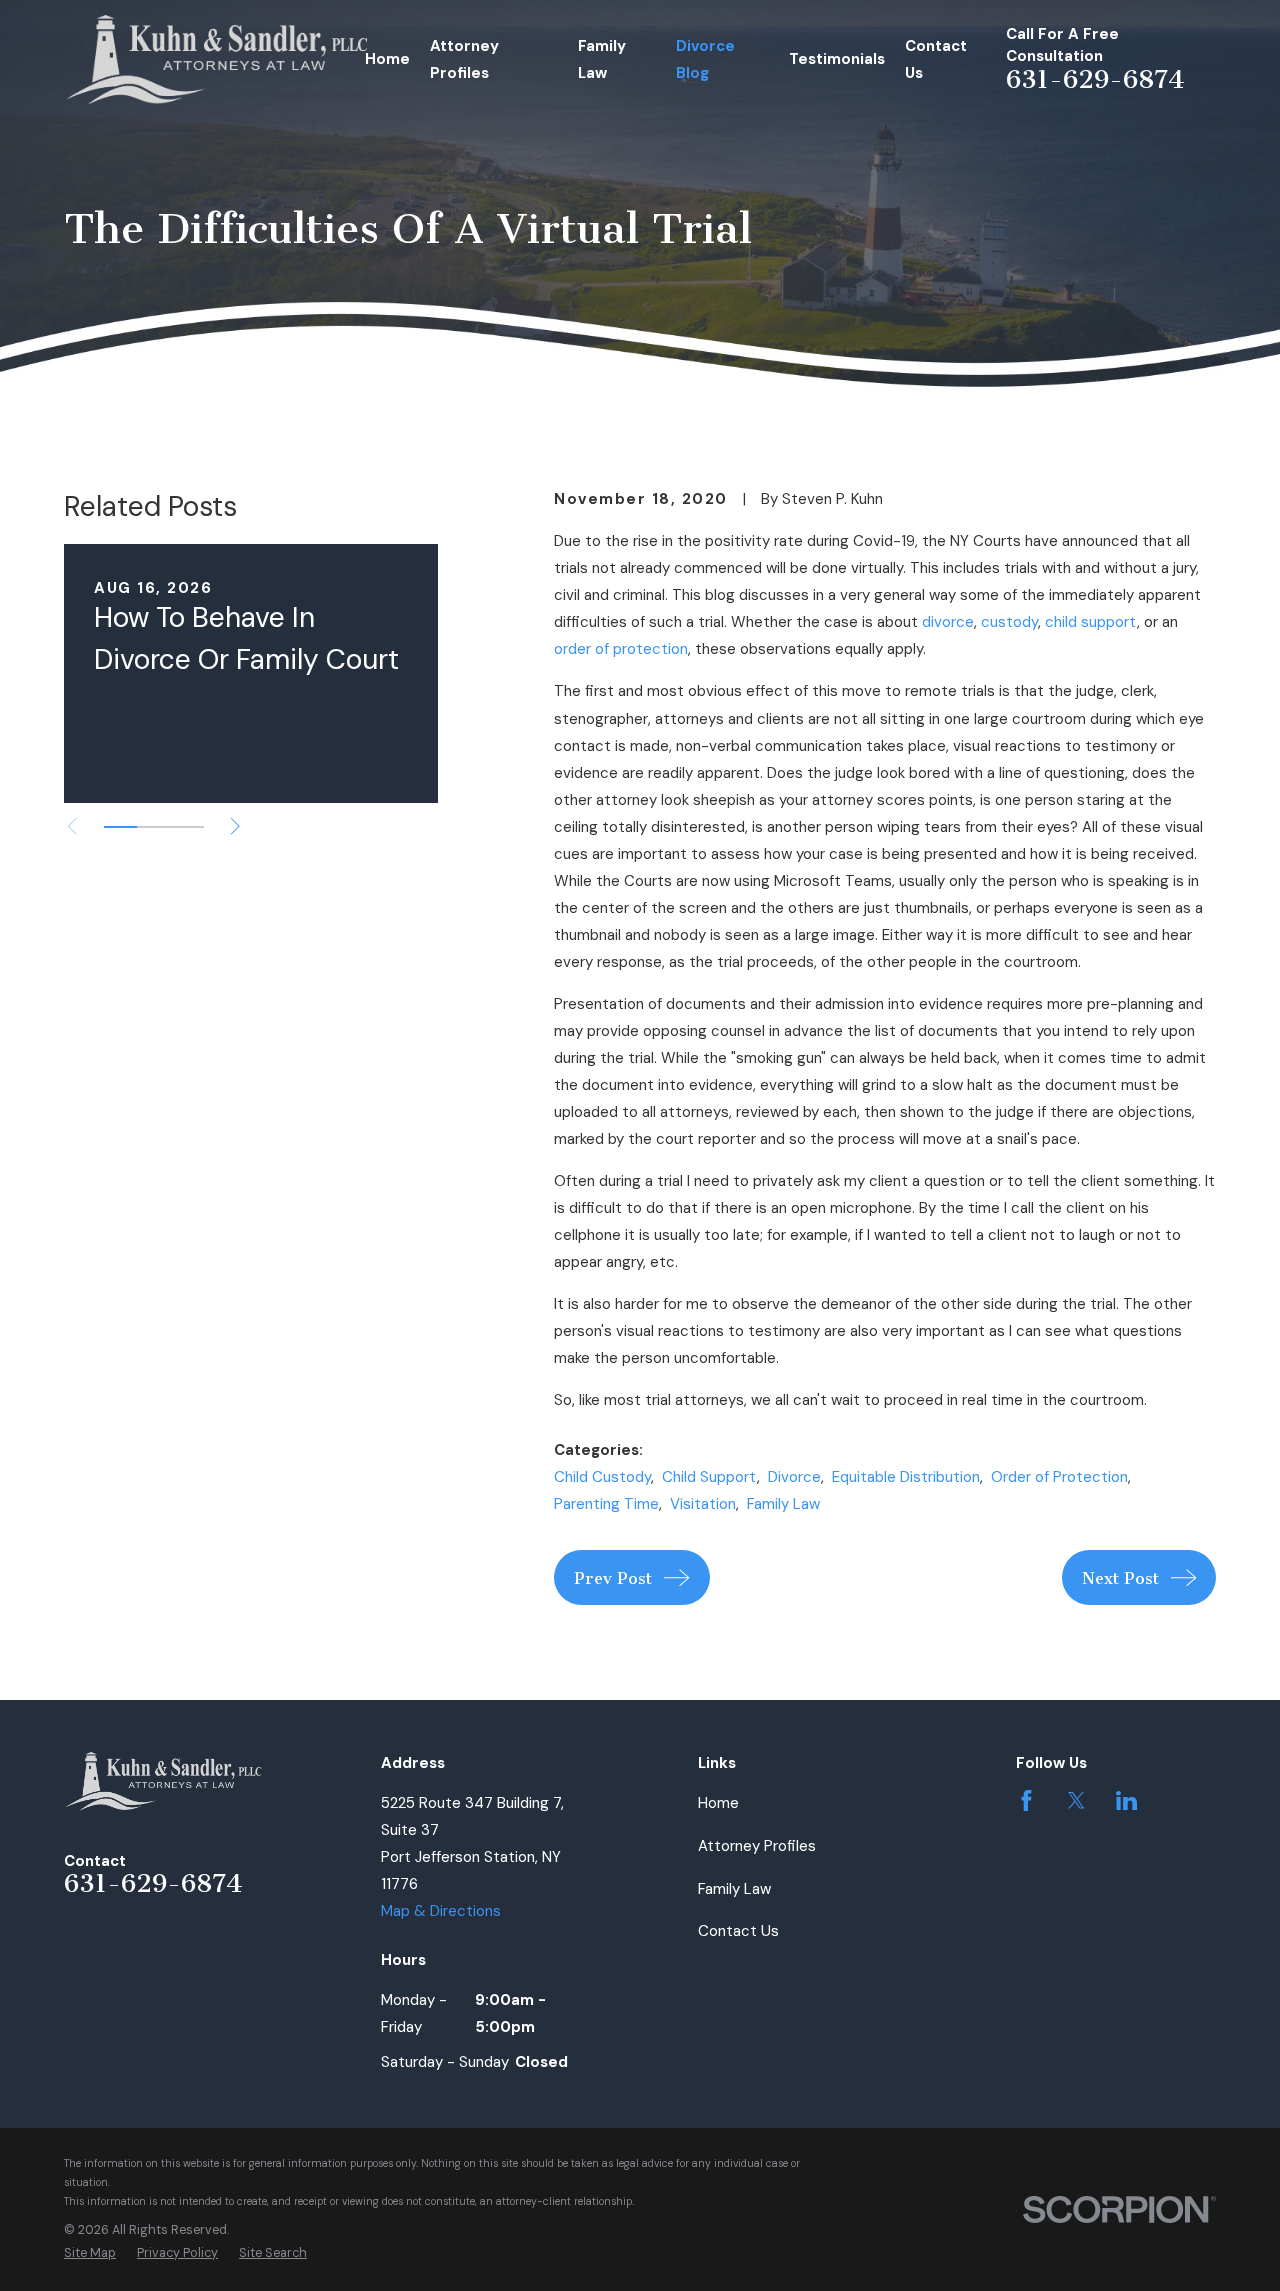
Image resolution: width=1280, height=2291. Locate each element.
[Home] (217, 60)
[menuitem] (90, 2253)
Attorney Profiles (757, 1846)
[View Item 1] (120, 827)
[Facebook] (1026, 1800)
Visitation (703, 1504)
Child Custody (602, 1477)
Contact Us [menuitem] (936, 59)
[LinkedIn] (1126, 1800)
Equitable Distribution (906, 1477)
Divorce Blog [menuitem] (705, 59)
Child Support (709, 1477)
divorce (948, 622)
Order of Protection (1059, 1477)
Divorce (794, 1477)
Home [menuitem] (387, 59)
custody (1009, 622)
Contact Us (738, 1931)
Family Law (783, 1504)
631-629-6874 (1095, 79)
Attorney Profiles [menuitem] (464, 59)
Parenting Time (606, 1504)
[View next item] (235, 826)
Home (718, 1803)
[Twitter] (1076, 1800)
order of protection (621, 649)
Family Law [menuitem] (602, 59)
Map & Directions (441, 1911)
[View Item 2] (153, 827)
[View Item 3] (187, 827)
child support (1091, 622)
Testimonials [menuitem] (837, 59)
